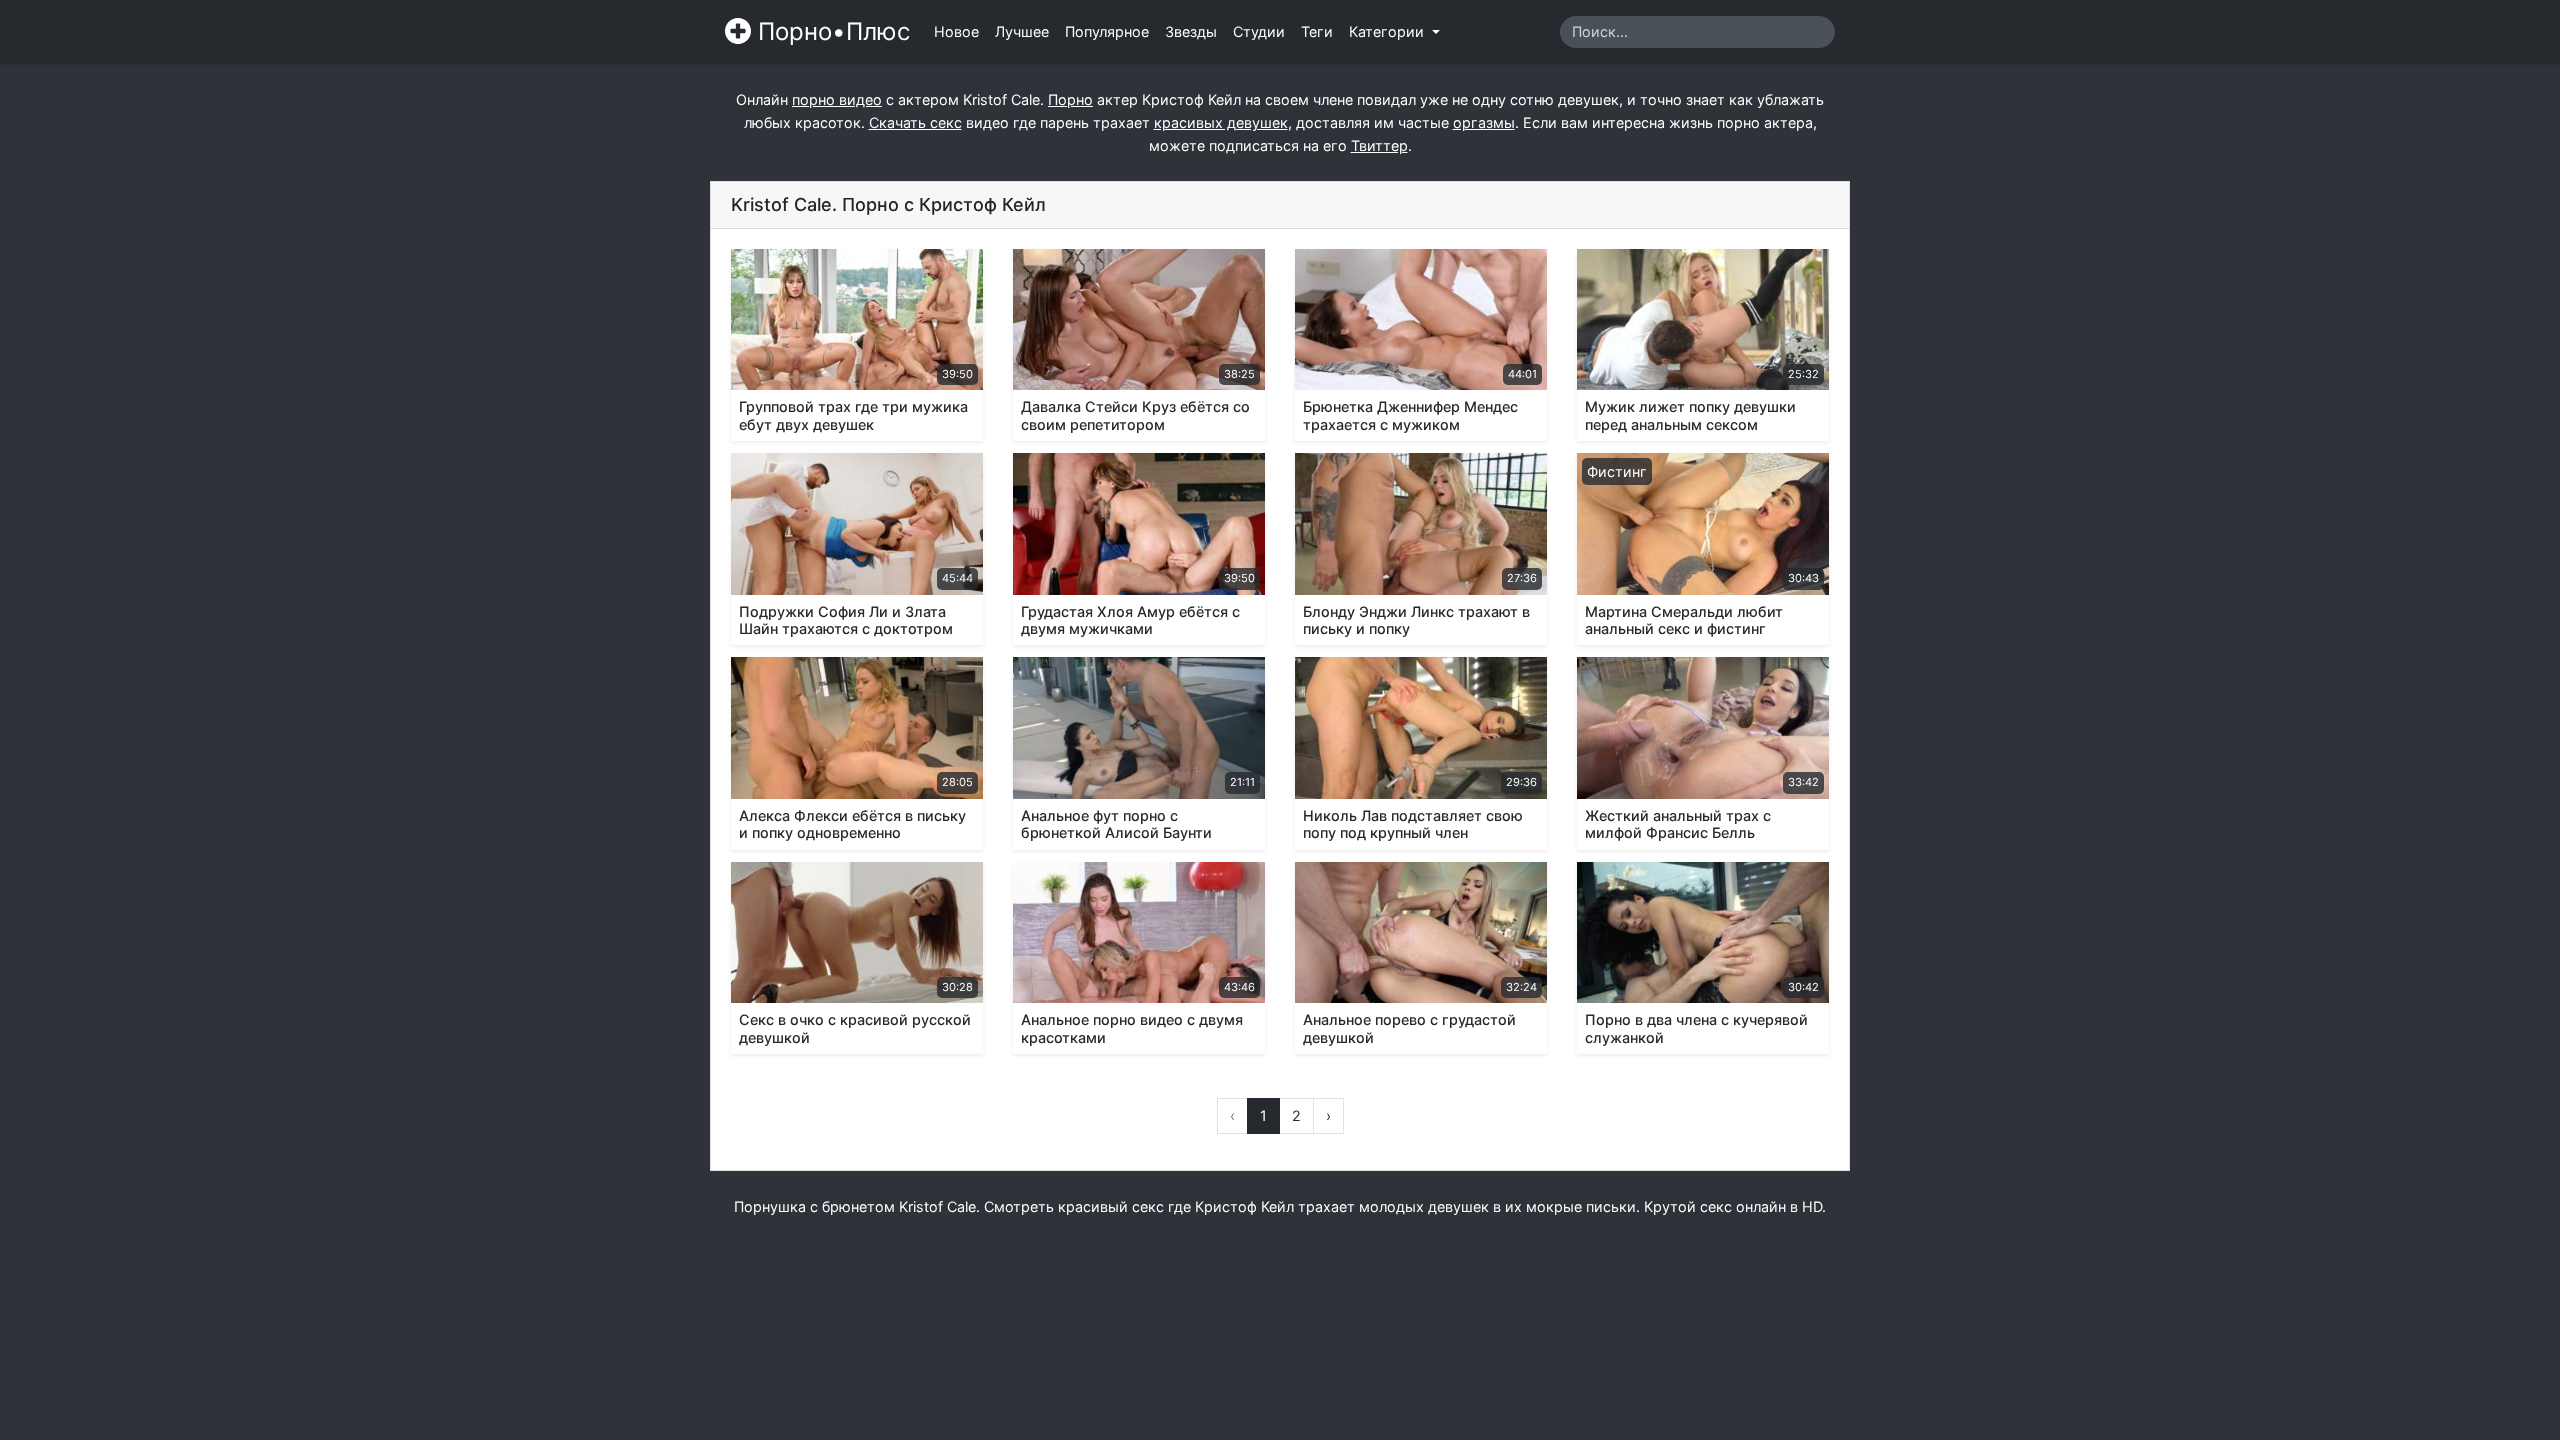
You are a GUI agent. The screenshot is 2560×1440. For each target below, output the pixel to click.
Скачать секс (915, 122)
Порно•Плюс (830, 31)
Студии (1259, 31)
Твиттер (1379, 145)
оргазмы (1484, 122)
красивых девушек (1221, 122)
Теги (1317, 31)
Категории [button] (1388, 31)
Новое (956, 31)
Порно (1070, 99)
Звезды (1191, 31)
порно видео (837, 99)
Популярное (1107, 31)
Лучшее (1022, 31)
